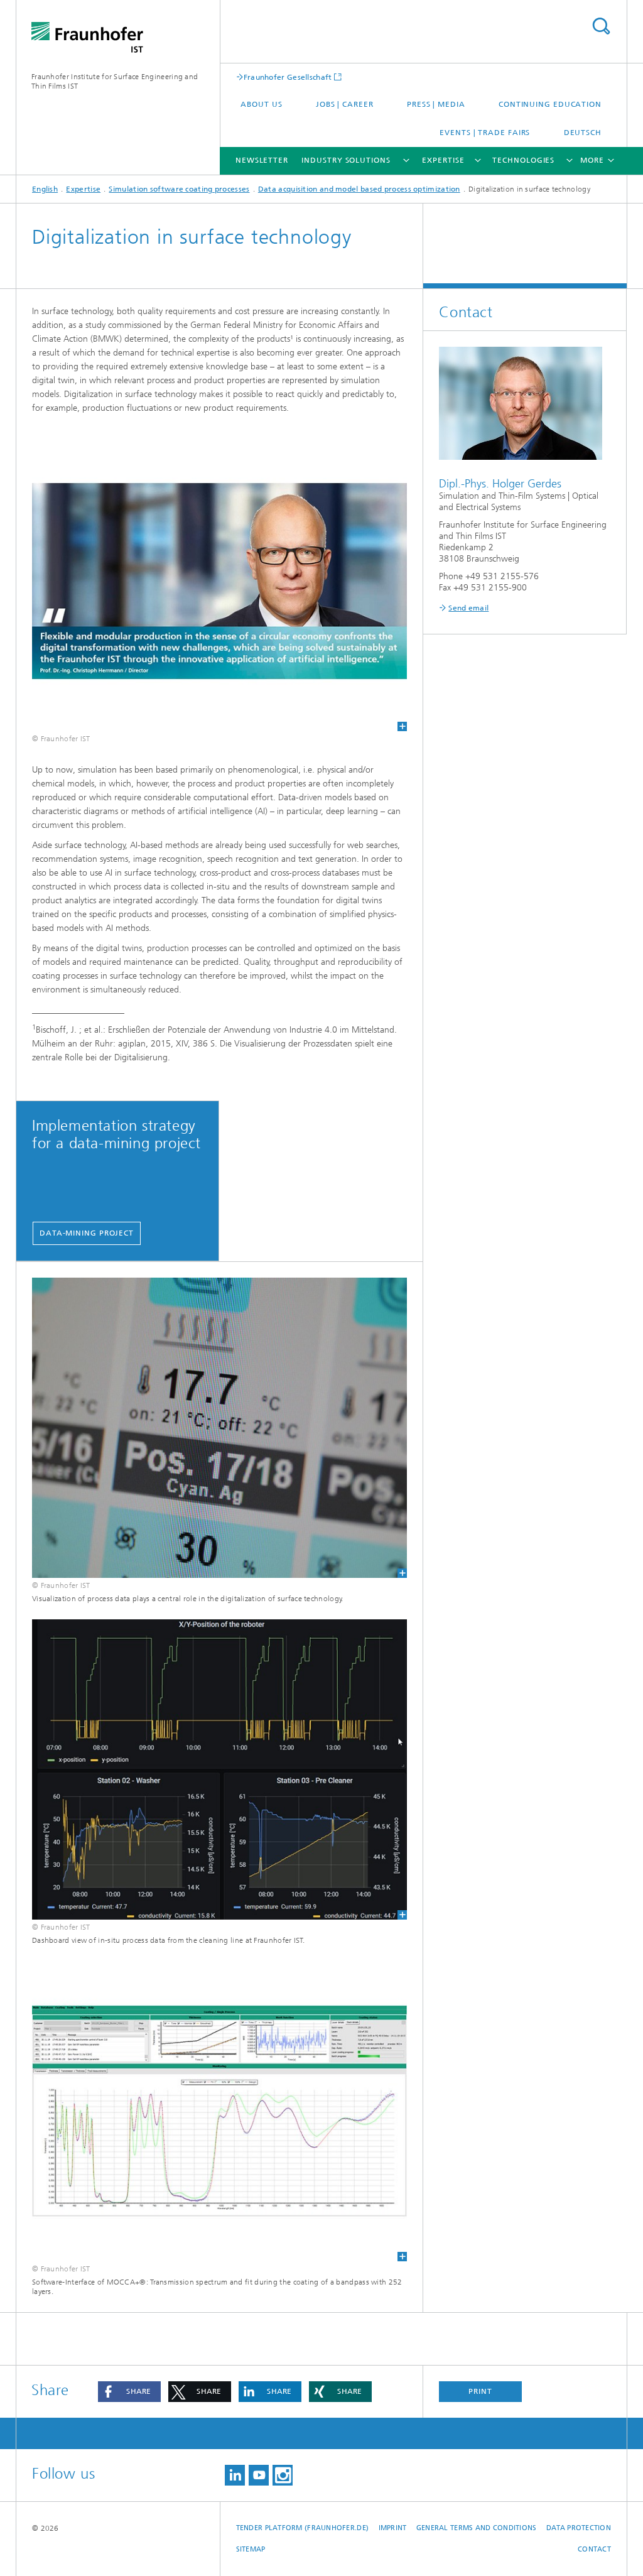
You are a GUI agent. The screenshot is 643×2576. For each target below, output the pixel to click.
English (45, 189)
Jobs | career (345, 104)
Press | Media (436, 104)
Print (480, 2391)
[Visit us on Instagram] (283, 2475)
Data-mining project (87, 1233)
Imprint (393, 2528)
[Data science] (219, 1769)
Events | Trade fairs (485, 133)
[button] (129, 2392)
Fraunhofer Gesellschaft (288, 77)
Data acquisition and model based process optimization (359, 189)
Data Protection (579, 2528)
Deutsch (583, 133)
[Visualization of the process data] (219, 1428)
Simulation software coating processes (179, 189)
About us (261, 104)
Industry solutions (346, 160)
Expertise (443, 160)
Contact (594, 2549)
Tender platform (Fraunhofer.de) (303, 2528)
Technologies (523, 160)
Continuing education (550, 104)
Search (601, 26)
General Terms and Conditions (477, 2528)
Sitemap (251, 2549)
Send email (468, 608)
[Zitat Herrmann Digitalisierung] (219, 581)
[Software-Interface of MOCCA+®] (219, 2111)
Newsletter (262, 160)
